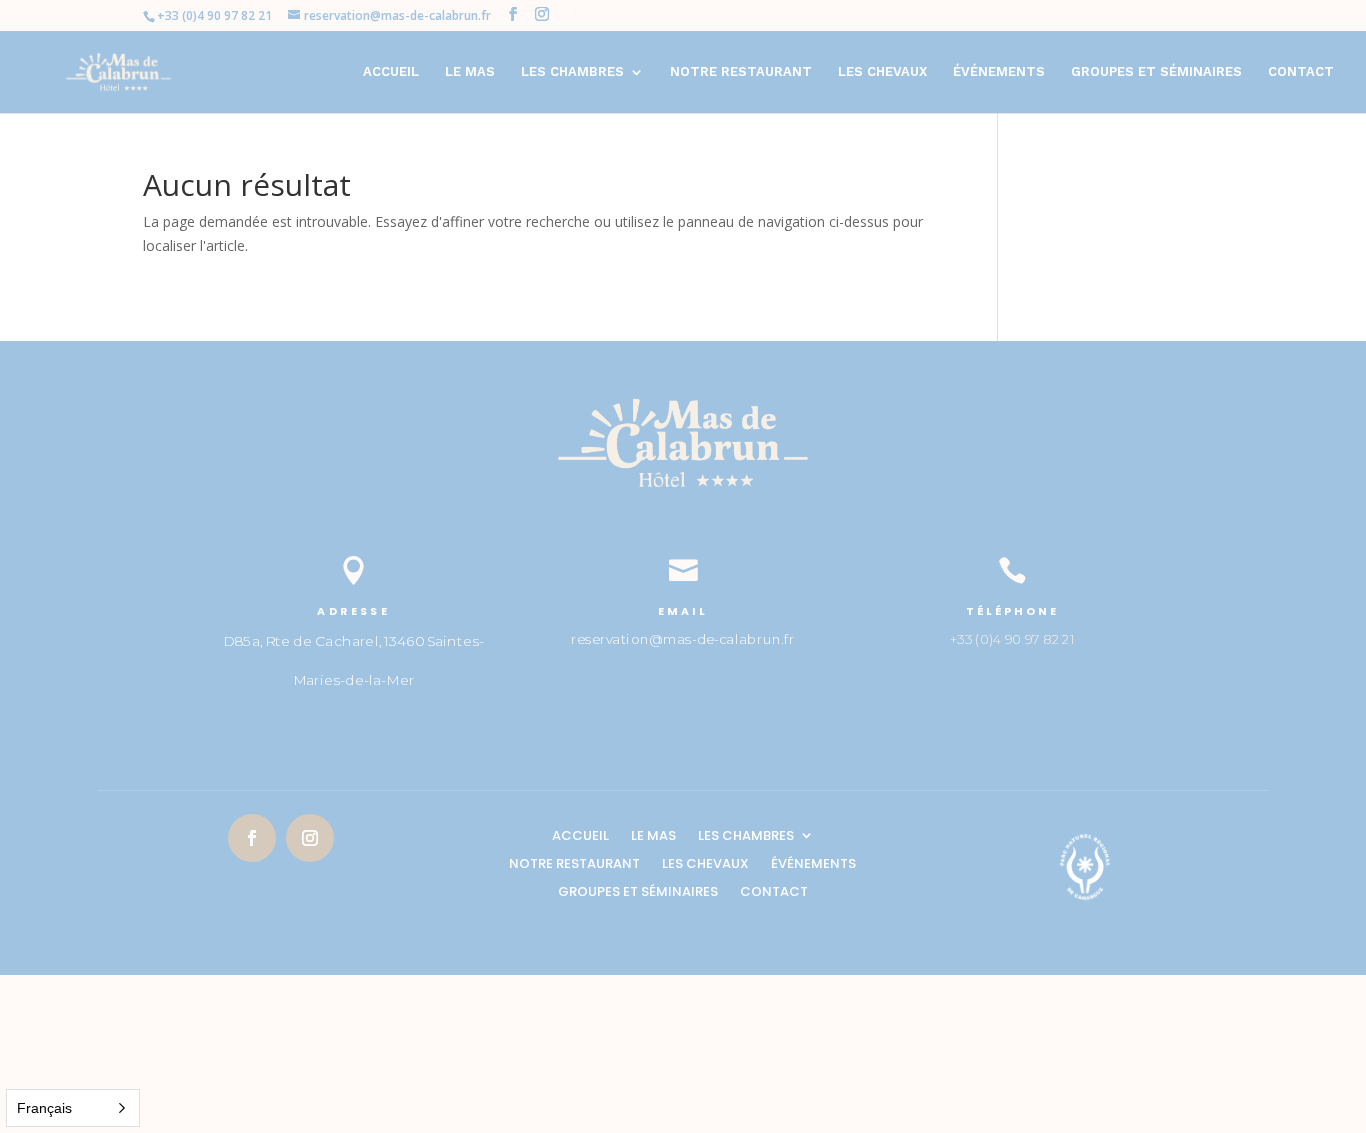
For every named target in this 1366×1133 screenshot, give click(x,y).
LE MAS (470, 72)
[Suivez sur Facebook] (252, 838)
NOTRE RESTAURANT (741, 72)
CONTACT (1301, 72)
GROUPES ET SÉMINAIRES (1156, 72)
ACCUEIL (391, 72)
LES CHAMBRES (572, 72)
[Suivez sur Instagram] (310, 838)
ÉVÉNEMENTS (999, 72)
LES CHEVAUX (882, 72)
